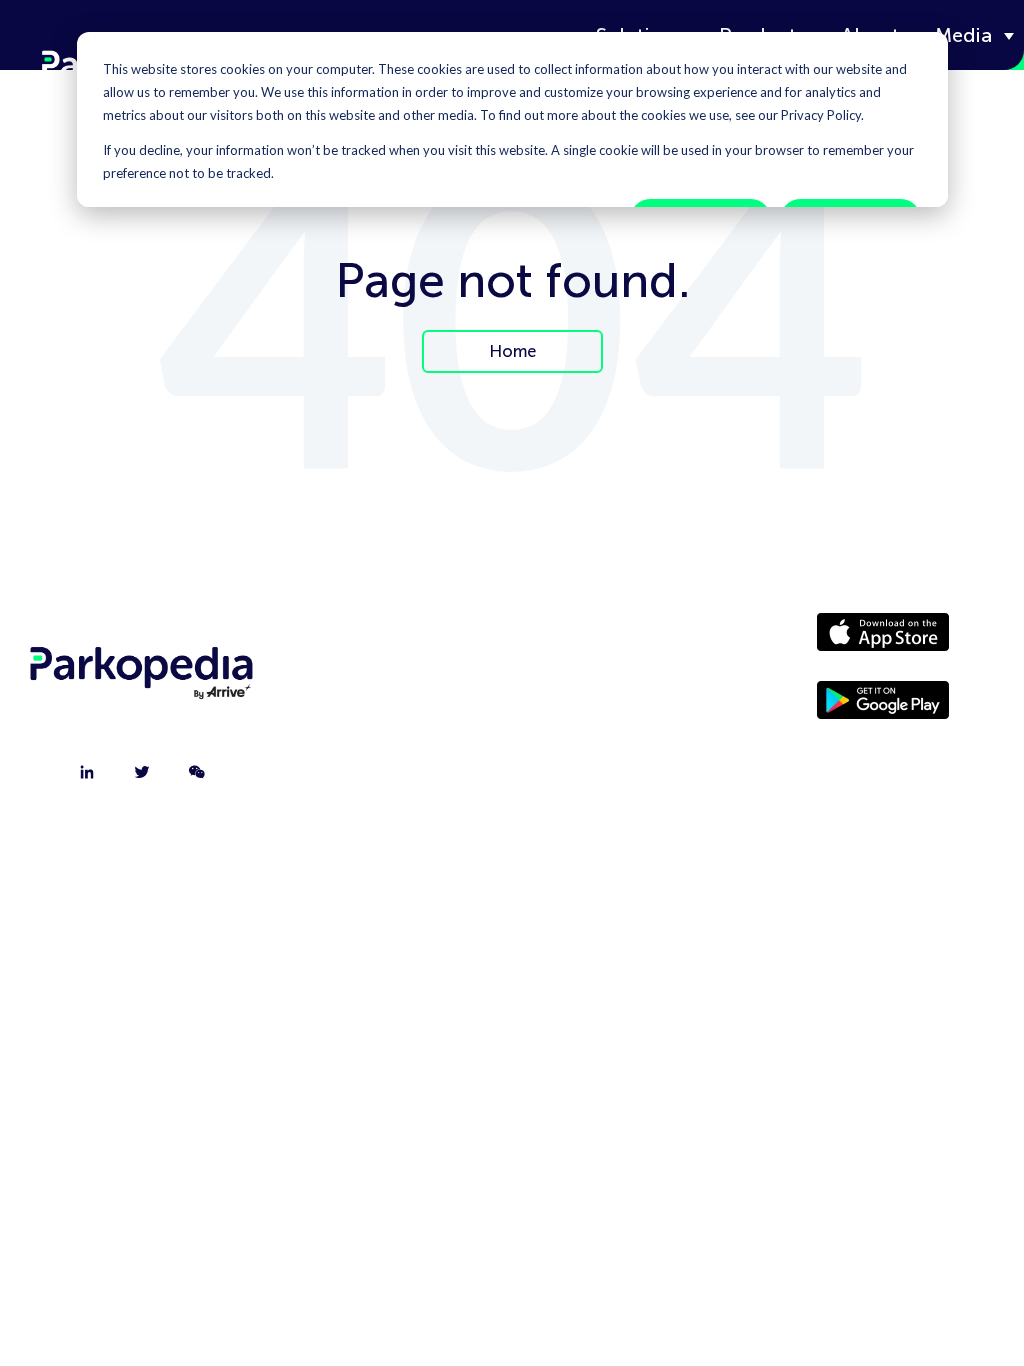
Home (512, 351)
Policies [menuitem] (601, 741)
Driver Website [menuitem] (601, 641)
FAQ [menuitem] (394, 791)
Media (963, 35)
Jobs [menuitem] (394, 741)
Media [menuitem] (601, 691)
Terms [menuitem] (601, 791)
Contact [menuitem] (394, 691)
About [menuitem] (394, 641)
